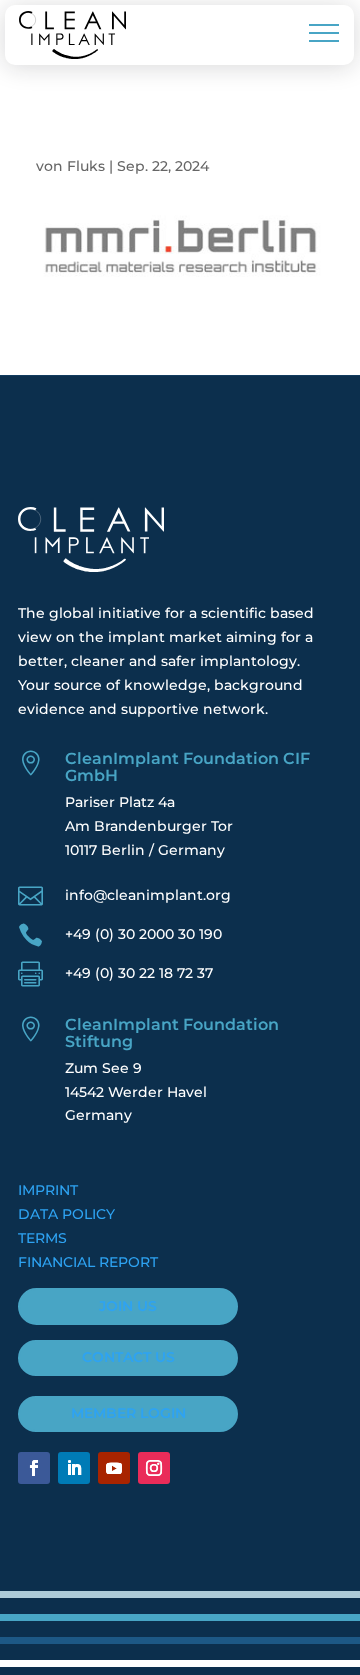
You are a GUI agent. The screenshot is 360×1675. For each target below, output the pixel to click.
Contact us (128, 1357)
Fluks (86, 166)
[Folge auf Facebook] (34, 1468)
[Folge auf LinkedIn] (74, 1468)
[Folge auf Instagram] (154, 1468)
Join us (128, 1306)
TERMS (42, 1238)
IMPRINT (48, 1190)
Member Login (128, 1413)
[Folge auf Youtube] (114, 1468)
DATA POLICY (66, 1214)
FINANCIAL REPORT (88, 1262)
